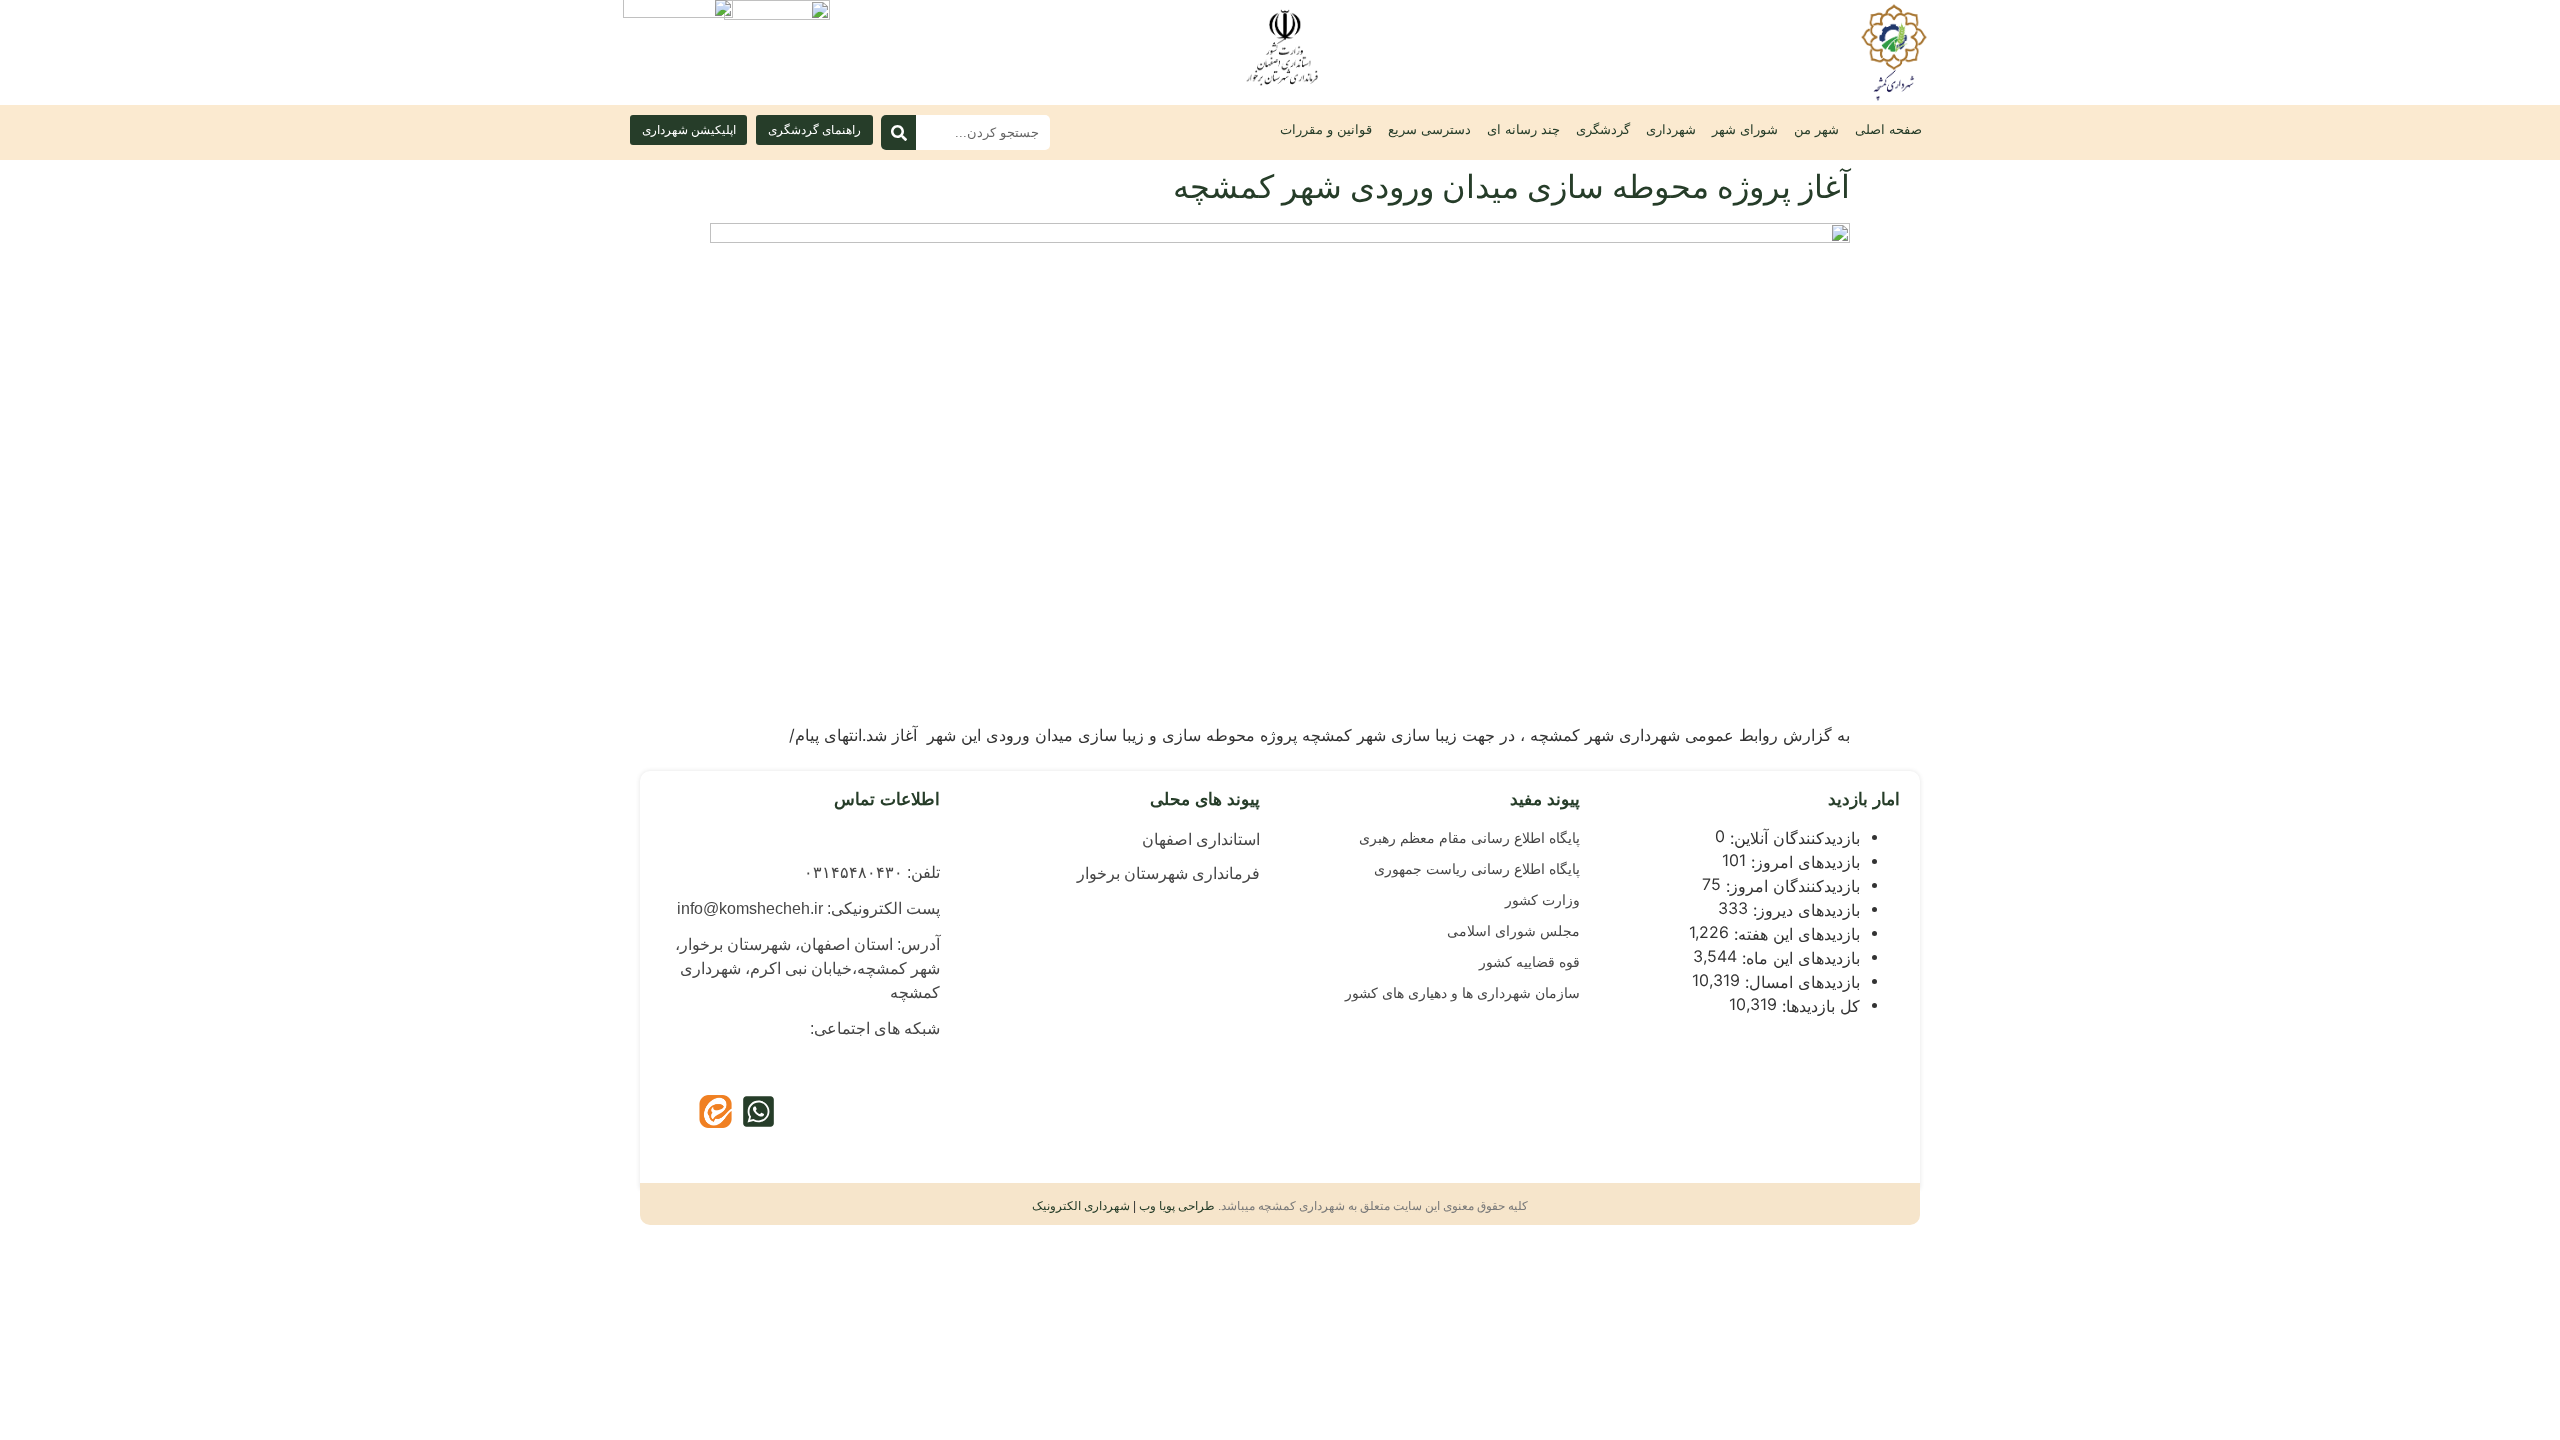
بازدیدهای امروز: (1803, 862)
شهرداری (1671, 129)
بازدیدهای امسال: (1800, 982)
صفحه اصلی (1888, 129)
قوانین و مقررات (1326, 129)
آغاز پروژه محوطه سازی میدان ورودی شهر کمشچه (1511, 186)
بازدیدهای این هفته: (1794, 934)
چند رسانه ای (1523, 129)
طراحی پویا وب (1177, 1206)
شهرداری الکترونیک (1081, 1206)
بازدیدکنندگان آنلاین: (1792, 838)
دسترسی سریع (1429, 129)
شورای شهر (1745, 129)
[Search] (898, 132)
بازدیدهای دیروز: (1804, 910)
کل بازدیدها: (1818, 1006)
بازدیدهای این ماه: (1798, 958)
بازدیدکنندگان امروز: (1790, 886)
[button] (688, 130)
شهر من (1816, 129)
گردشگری (1603, 129)
